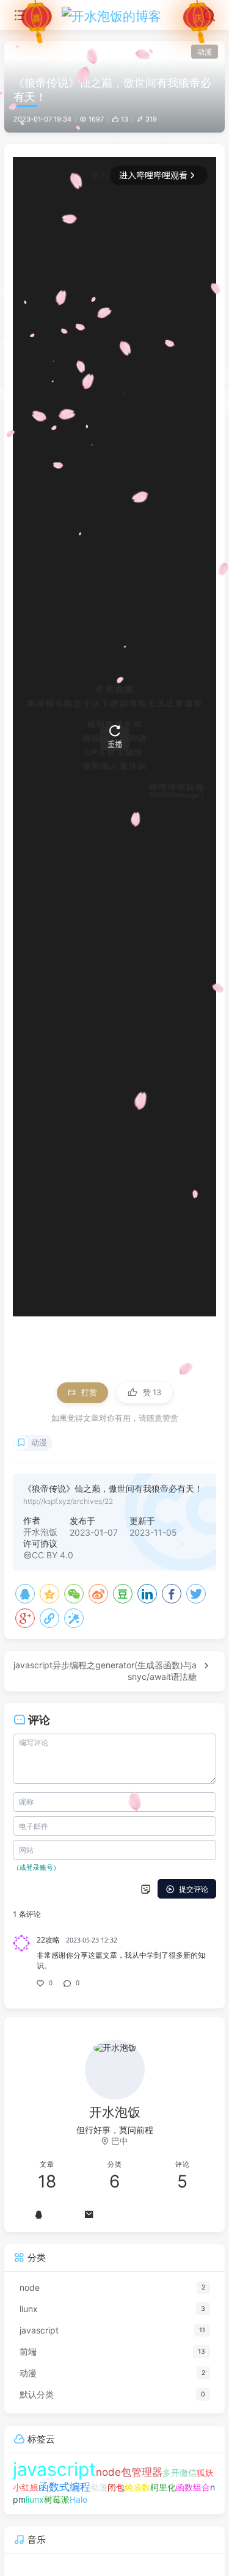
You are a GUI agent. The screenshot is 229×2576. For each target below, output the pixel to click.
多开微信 (180, 2472)
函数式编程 (64, 2487)
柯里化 (163, 2487)
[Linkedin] (147, 1594)
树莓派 (57, 2499)
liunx (35, 2499)
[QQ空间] (49, 1594)
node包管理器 (129, 2472)
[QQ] (25, 1594)
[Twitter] (196, 1594)
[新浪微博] (98, 1594)
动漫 (205, 52)
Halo (78, 2499)
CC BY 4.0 (53, 1555)
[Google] (25, 1618)
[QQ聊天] (38, 2214)
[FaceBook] (172, 1594)
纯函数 (137, 2487)
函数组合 (193, 2487)
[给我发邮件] (89, 2214)
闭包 (116, 2487)
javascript (54, 2469)
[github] (140, 2214)
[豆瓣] (123, 1594)
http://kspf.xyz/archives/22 (68, 1501)
